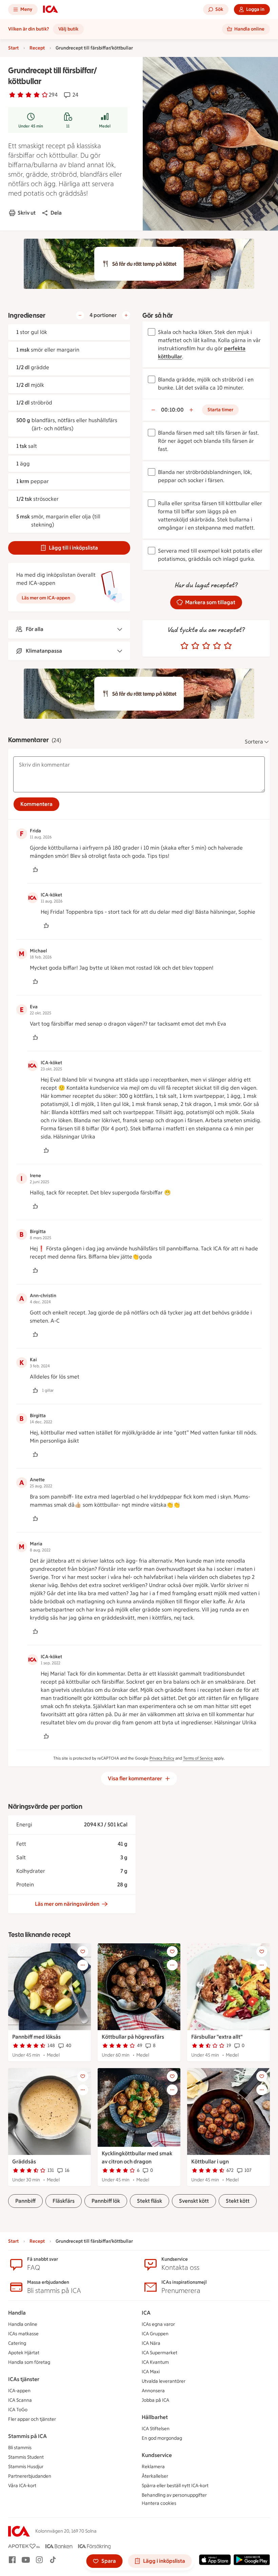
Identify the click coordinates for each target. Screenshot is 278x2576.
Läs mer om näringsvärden (67, 1904)
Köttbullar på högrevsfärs (133, 2037)
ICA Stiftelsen (156, 2429)
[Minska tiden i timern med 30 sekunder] (153, 410)
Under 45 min (31, 126)
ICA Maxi (151, 2372)
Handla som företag (29, 2362)
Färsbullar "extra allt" (217, 2037)
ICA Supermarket (160, 2353)
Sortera (254, 742)
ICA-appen (19, 2391)
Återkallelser (155, 2476)
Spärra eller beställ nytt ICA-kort (175, 2486)
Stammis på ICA (27, 2436)
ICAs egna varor (158, 2324)
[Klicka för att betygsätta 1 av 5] (184, 646)
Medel (105, 126)
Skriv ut (27, 213)
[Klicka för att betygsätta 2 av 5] (195, 646)
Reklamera (153, 2467)
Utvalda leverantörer (164, 2381)
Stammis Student (26, 2457)
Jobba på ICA (155, 2400)
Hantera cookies (159, 2503)
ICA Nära (151, 2343)
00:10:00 (172, 410)
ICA (146, 2313)
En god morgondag (162, 2438)
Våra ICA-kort (22, 2486)
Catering (17, 2343)
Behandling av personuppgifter (174, 2495)
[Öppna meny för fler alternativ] (83, 1965)
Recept (37, 48)
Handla (17, 2313)
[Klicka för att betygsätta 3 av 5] (206, 646)
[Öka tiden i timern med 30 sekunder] (191, 410)
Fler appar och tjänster (32, 2419)
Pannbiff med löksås (36, 2037)
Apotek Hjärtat (24, 2353)
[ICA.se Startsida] (51, 9)
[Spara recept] (83, 1951)
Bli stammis (20, 2448)
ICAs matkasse (23, 2334)
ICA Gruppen (155, 2334)
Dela (56, 213)
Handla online (23, 2324)
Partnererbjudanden (30, 2476)
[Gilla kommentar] (35, 870)
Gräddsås (24, 2162)
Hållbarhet (155, 2417)
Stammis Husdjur (26, 2467)
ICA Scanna (20, 2400)
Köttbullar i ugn (210, 2162)
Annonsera (153, 2391)
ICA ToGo (18, 2410)
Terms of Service (198, 1758)
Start (13, 48)
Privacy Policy (162, 1758)
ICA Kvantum (155, 2362)
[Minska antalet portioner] (80, 315)
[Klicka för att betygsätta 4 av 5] (217, 646)
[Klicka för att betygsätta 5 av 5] (228, 646)
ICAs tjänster (24, 2379)
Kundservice (157, 2455)
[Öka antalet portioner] (126, 315)
